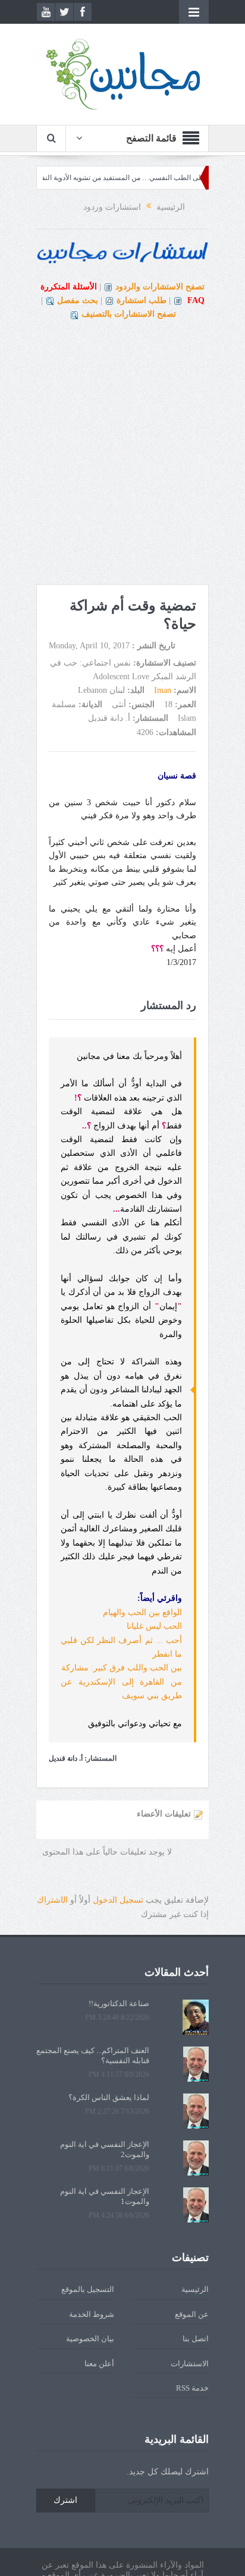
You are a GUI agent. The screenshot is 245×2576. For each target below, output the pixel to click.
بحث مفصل (78, 300)
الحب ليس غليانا (154, 1626)
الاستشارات (190, 2364)
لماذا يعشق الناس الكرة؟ (109, 2097)
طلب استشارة (142, 300)
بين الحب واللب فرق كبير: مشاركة (122, 1668)
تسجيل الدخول (118, 1900)
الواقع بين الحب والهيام (142, 1612)
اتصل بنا (196, 2339)
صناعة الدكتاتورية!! (119, 2003)
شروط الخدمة (92, 2314)
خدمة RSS (192, 2388)
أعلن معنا (99, 2364)
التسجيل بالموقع (88, 2289)
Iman (163, 690)
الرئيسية (195, 2289)
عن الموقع (192, 2314)
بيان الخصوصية (90, 2339)
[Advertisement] (122, 456)
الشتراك (52, 1900)
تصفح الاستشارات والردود (160, 287)
